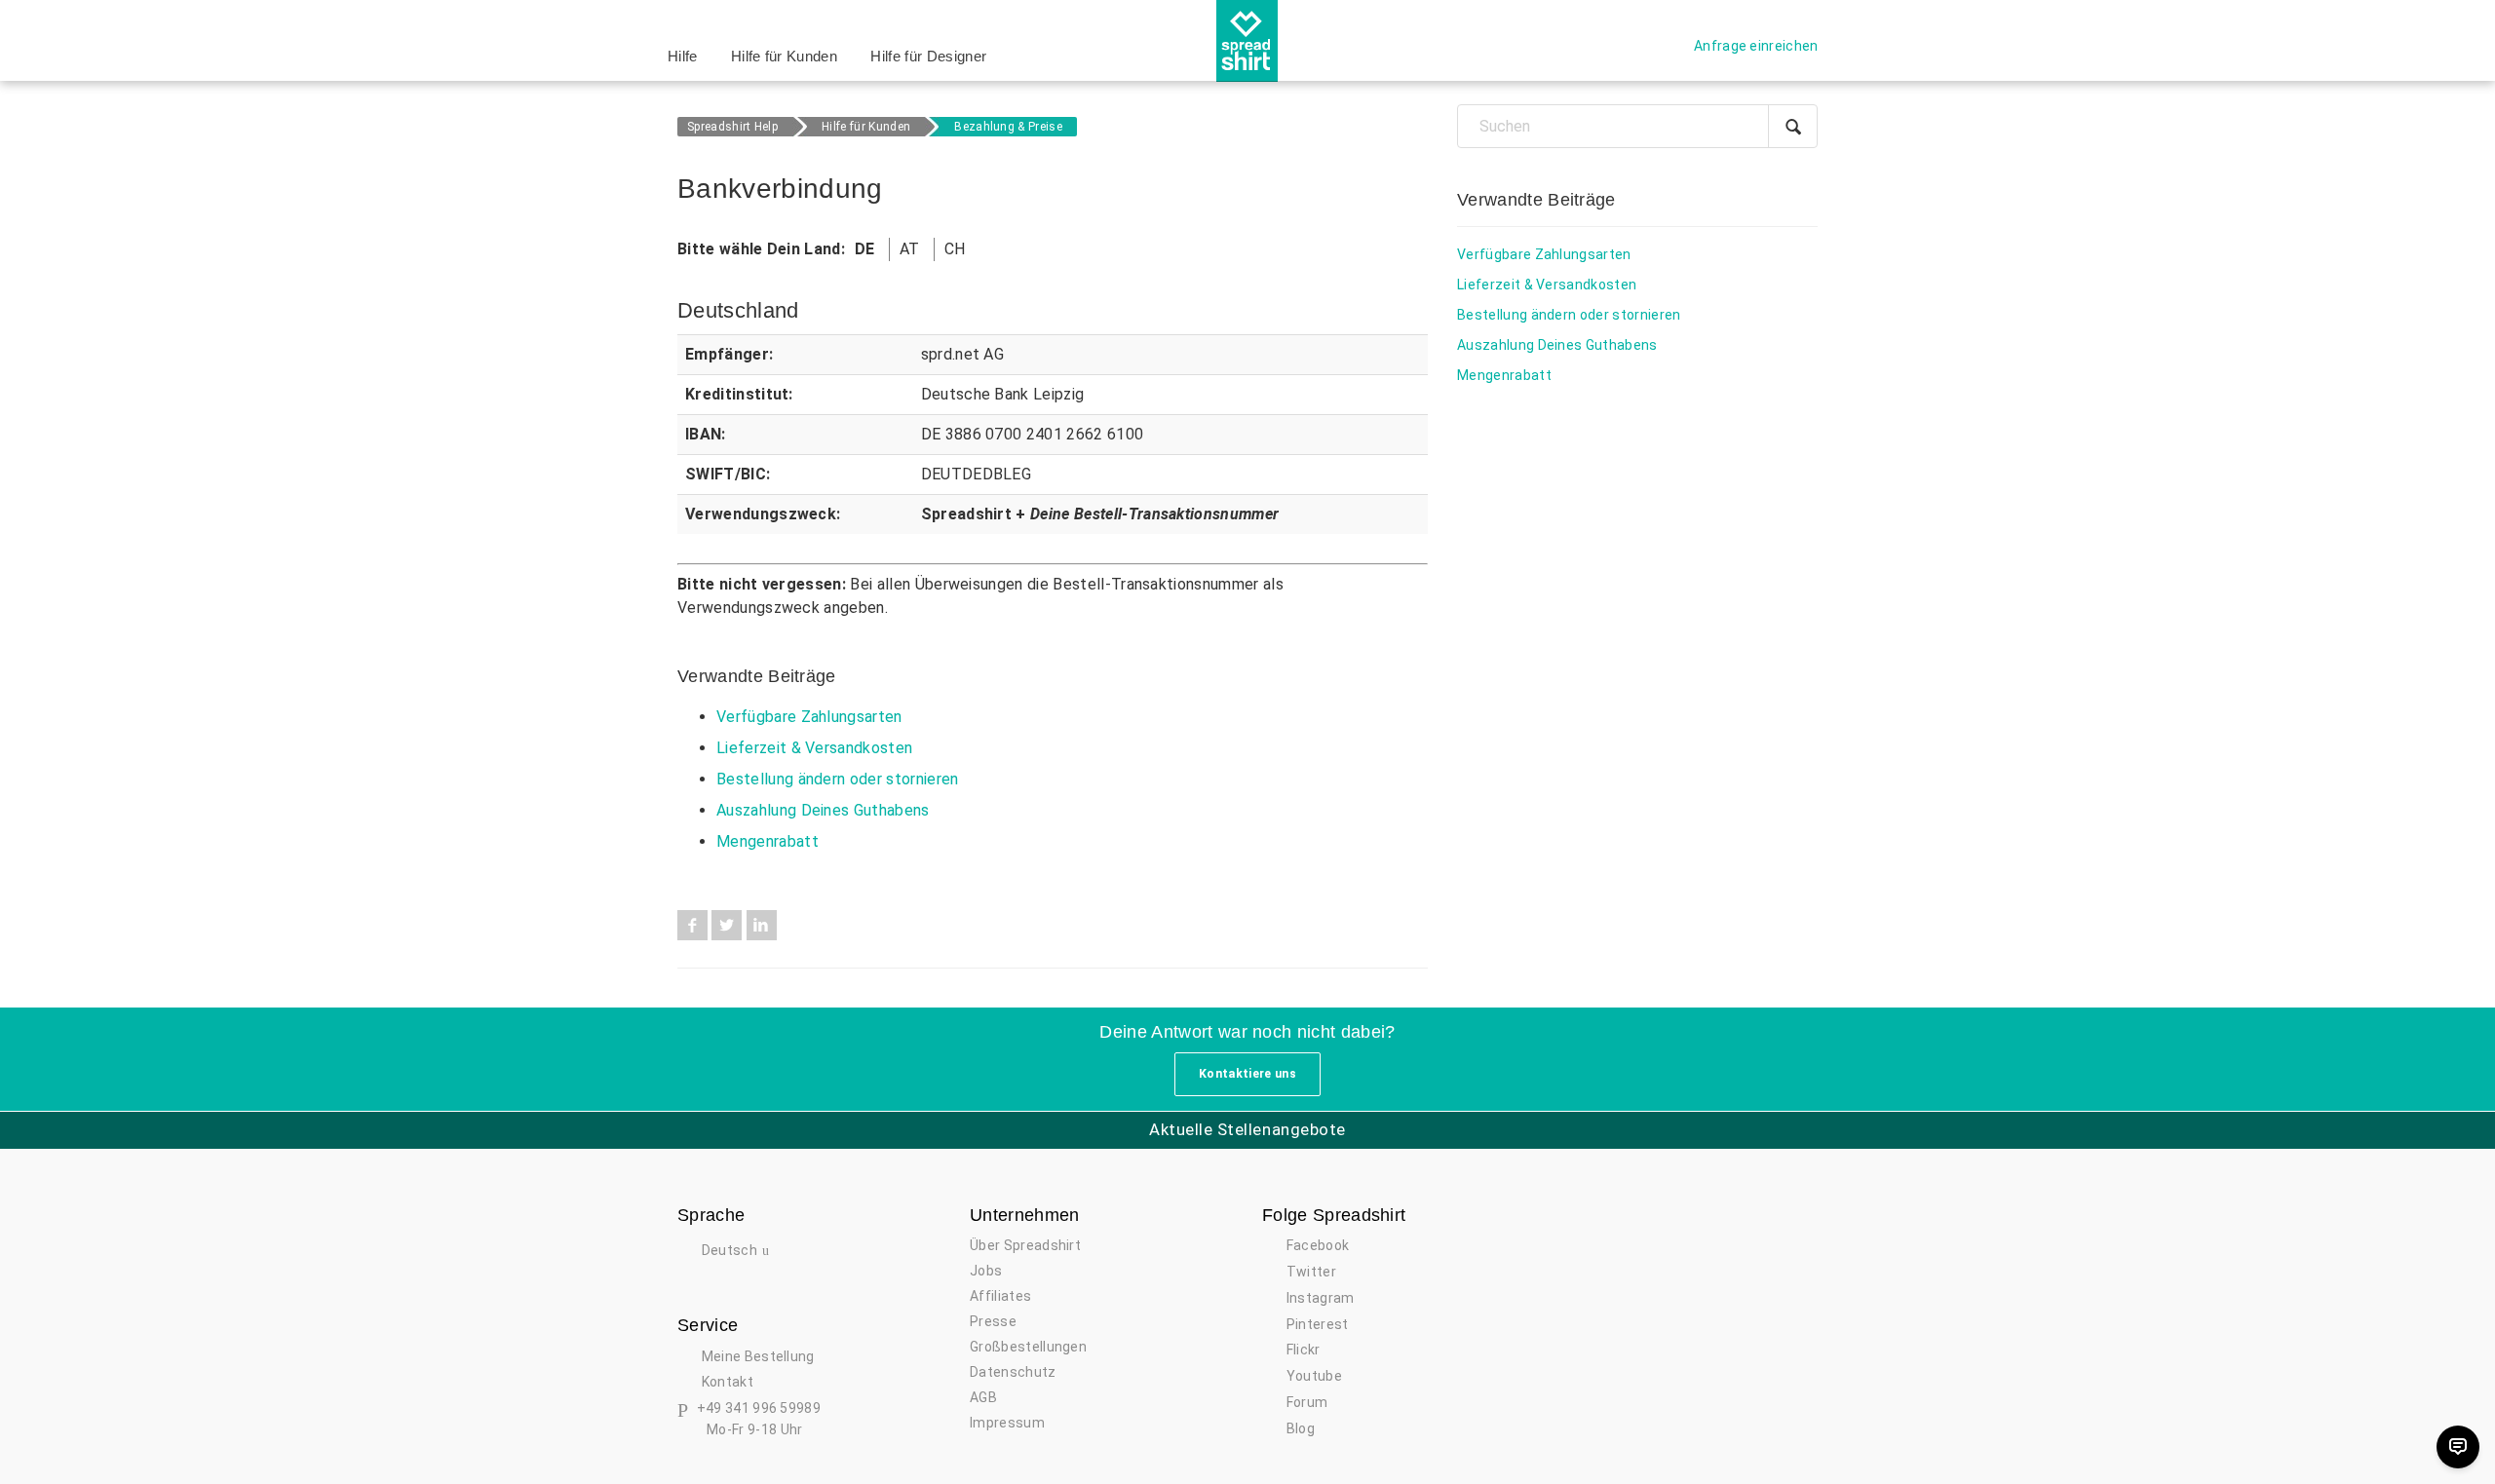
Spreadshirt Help (732, 127)
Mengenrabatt (768, 841)
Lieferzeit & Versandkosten (814, 748)
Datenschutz (1013, 1372)
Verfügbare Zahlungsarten (809, 717)
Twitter (727, 925)
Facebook (692, 925)
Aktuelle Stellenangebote (1247, 1129)
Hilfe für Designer (928, 56)
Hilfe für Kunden (784, 56)
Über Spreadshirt (1025, 1245)
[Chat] (2458, 1447)
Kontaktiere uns (1247, 1074)
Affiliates (1000, 1296)
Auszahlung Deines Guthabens (823, 810)
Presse (993, 1321)
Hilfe (683, 56)
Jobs (986, 1271)
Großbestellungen (1028, 1347)
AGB (983, 1397)
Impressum (1007, 1423)
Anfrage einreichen (1756, 46)
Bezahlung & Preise (1008, 127)
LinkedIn (762, 925)
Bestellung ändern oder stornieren (838, 779)
